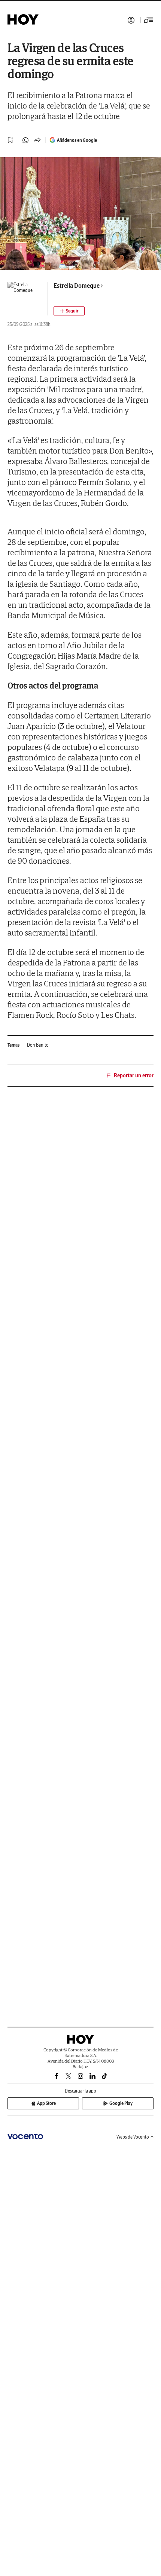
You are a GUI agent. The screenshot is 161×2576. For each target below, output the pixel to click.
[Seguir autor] (69, 311)
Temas (13, 1045)
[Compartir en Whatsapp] (25, 140)
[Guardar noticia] (10, 140)
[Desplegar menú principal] (149, 20)
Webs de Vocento (133, 2137)
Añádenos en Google (77, 140)
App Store (46, 2103)
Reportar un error (134, 1075)
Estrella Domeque (77, 286)
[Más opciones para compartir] (37, 140)
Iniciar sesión (131, 20)
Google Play (121, 2103)
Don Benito (38, 1045)
